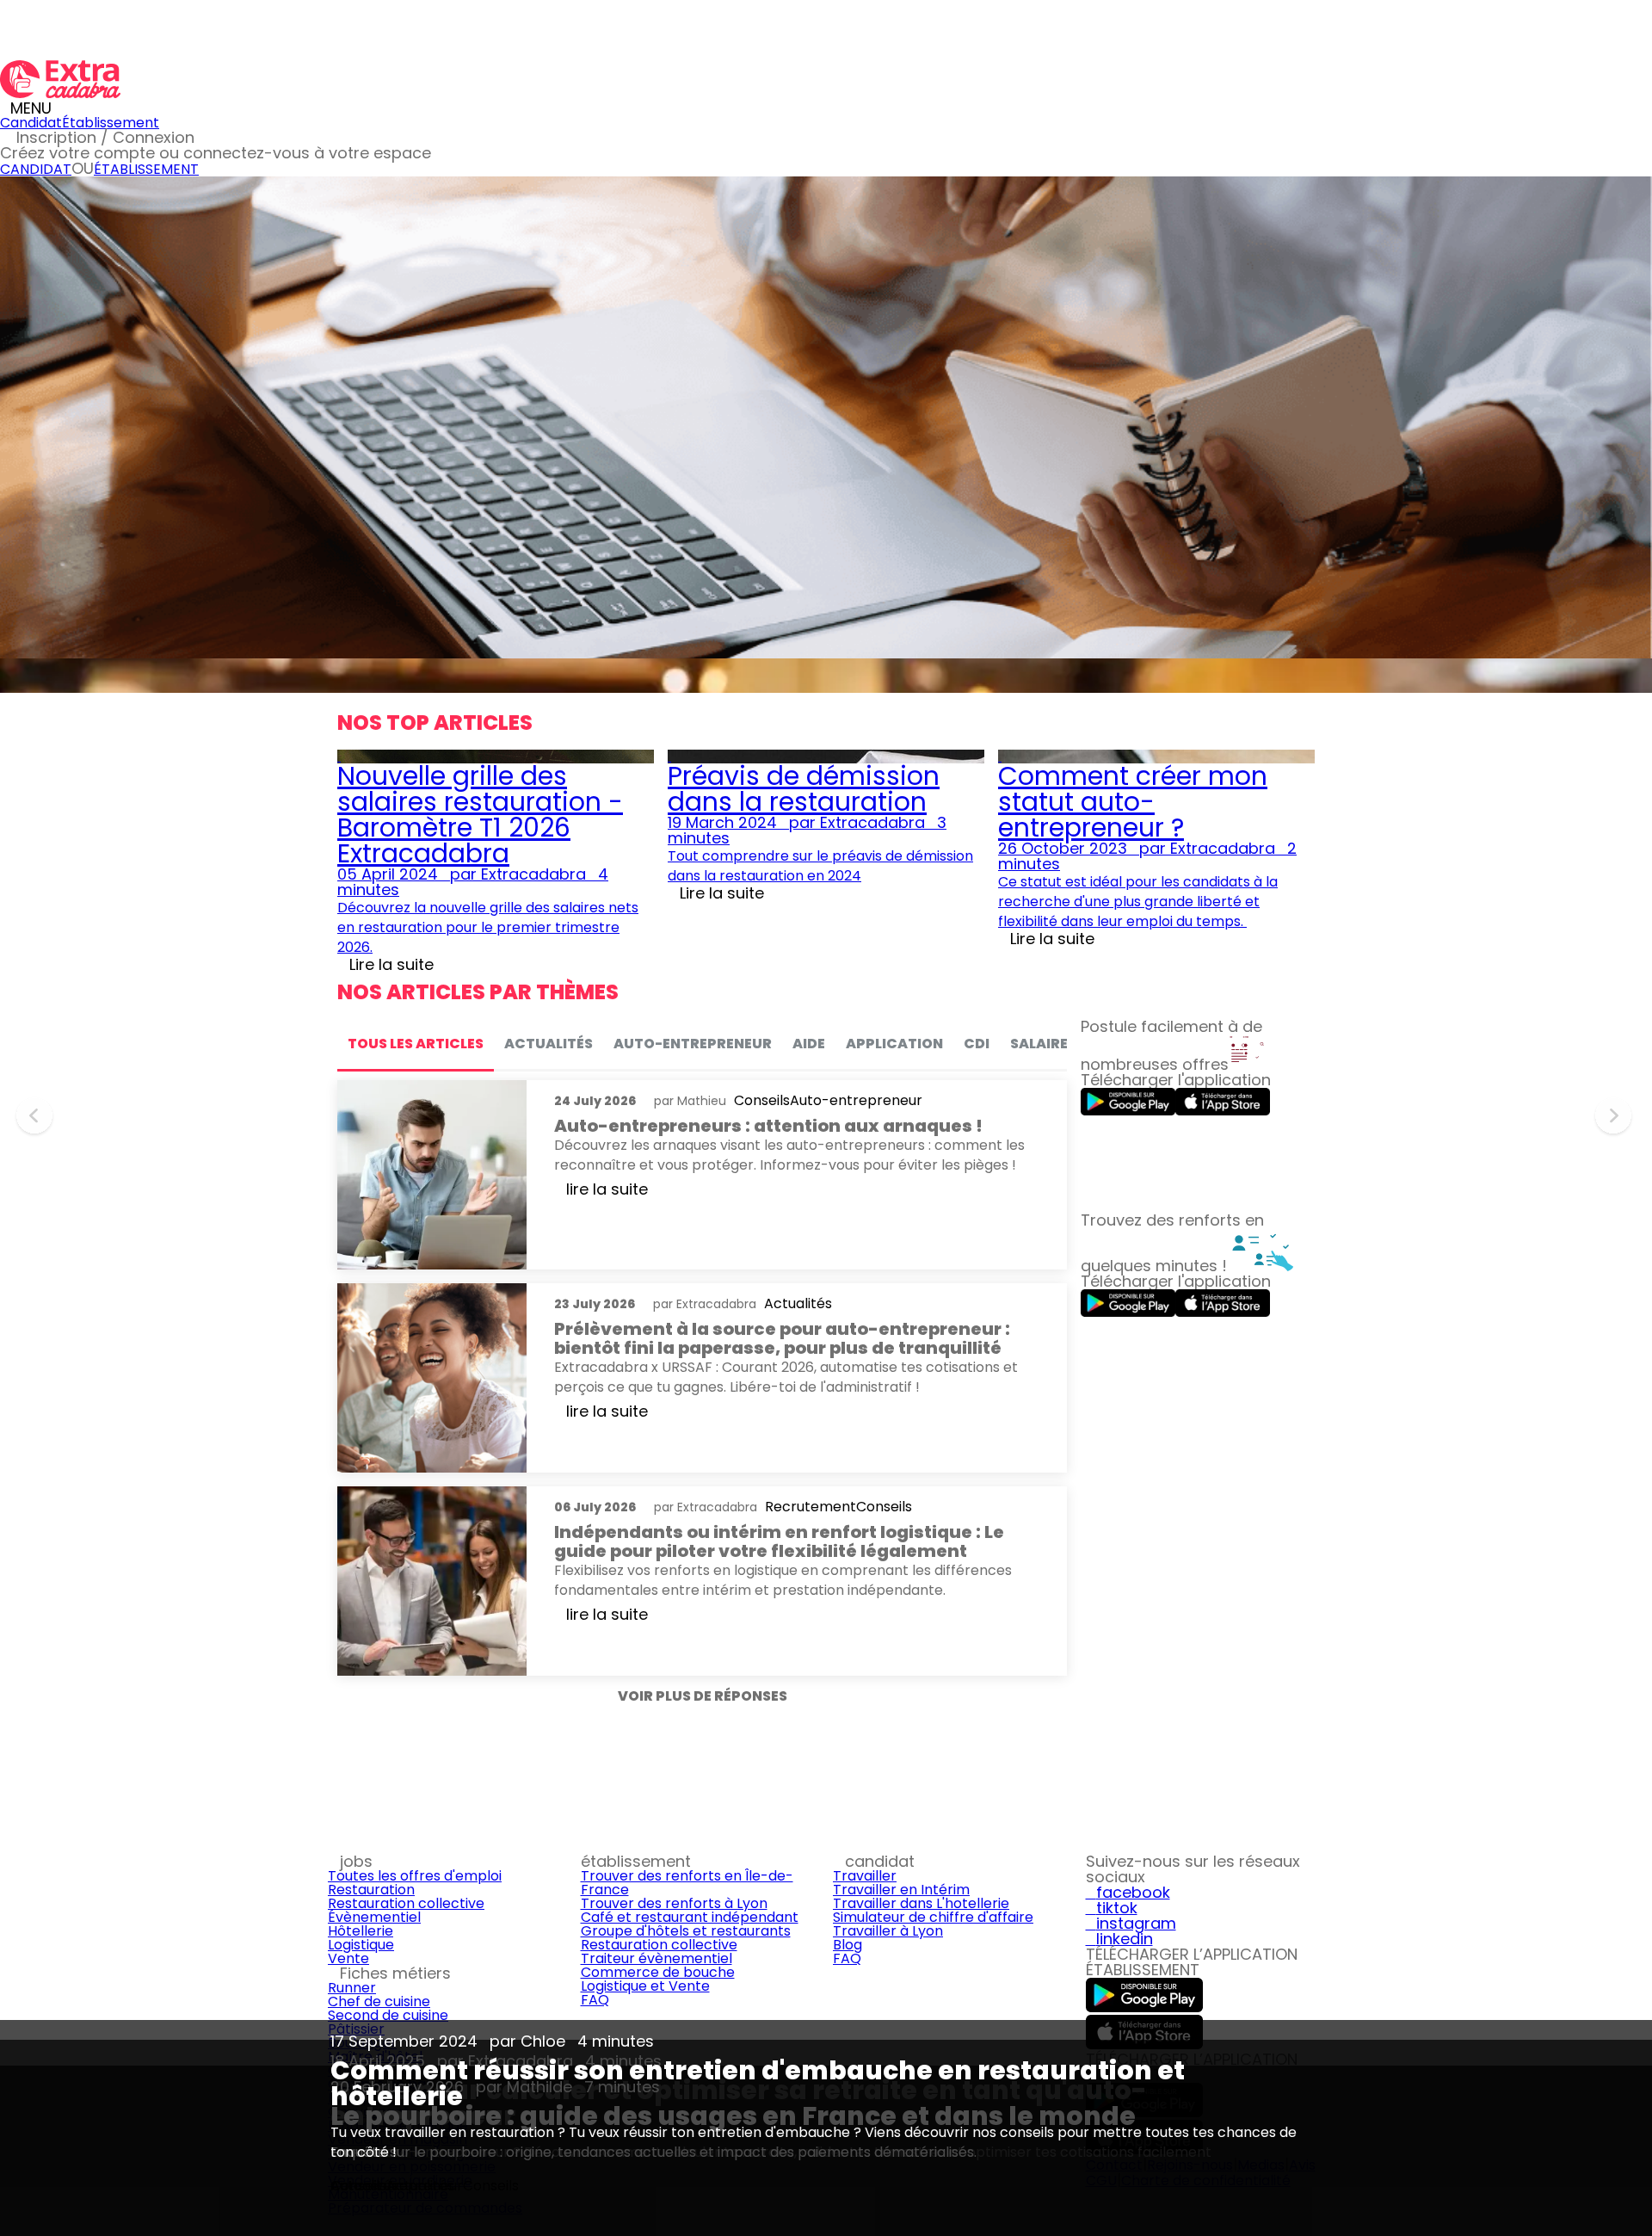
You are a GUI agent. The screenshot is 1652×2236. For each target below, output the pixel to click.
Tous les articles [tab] (416, 1044)
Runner (352, 1988)
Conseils (358, 2186)
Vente (348, 1958)
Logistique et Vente (645, 1986)
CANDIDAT (36, 169)
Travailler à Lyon (888, 1931)
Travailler (865, 1876)
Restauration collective (406, 1903)
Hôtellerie (361, 1931)
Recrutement (811, 1507)
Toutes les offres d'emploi (415, 1876)
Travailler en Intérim (901, 1890)
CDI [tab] (977, 1044)
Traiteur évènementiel (656, 1958)
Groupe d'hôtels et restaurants (686, 1931)
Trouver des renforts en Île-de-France (687, 1883)
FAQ (595, 2000)
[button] (37, 1119)
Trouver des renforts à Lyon (674, 1903)
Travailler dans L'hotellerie (921, 1903)
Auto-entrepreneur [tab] (693, 1044)
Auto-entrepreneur (856, 1101)
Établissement (111, 123)
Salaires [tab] (1043, 1044)
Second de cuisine (388, 2015)
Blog (848, 1945)
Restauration (371, 1890)
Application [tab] (894, 1044)
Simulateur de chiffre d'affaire (933, 1917)
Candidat (31, 123)
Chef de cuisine (379, 2001)
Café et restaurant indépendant (690, 1917)
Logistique (361, 1945)
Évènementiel (374, 1917)
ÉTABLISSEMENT (146, 169)
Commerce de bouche (658, 1972)
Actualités (420, 2186)
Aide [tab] (809, 1044)
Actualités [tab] (549, 1044)
